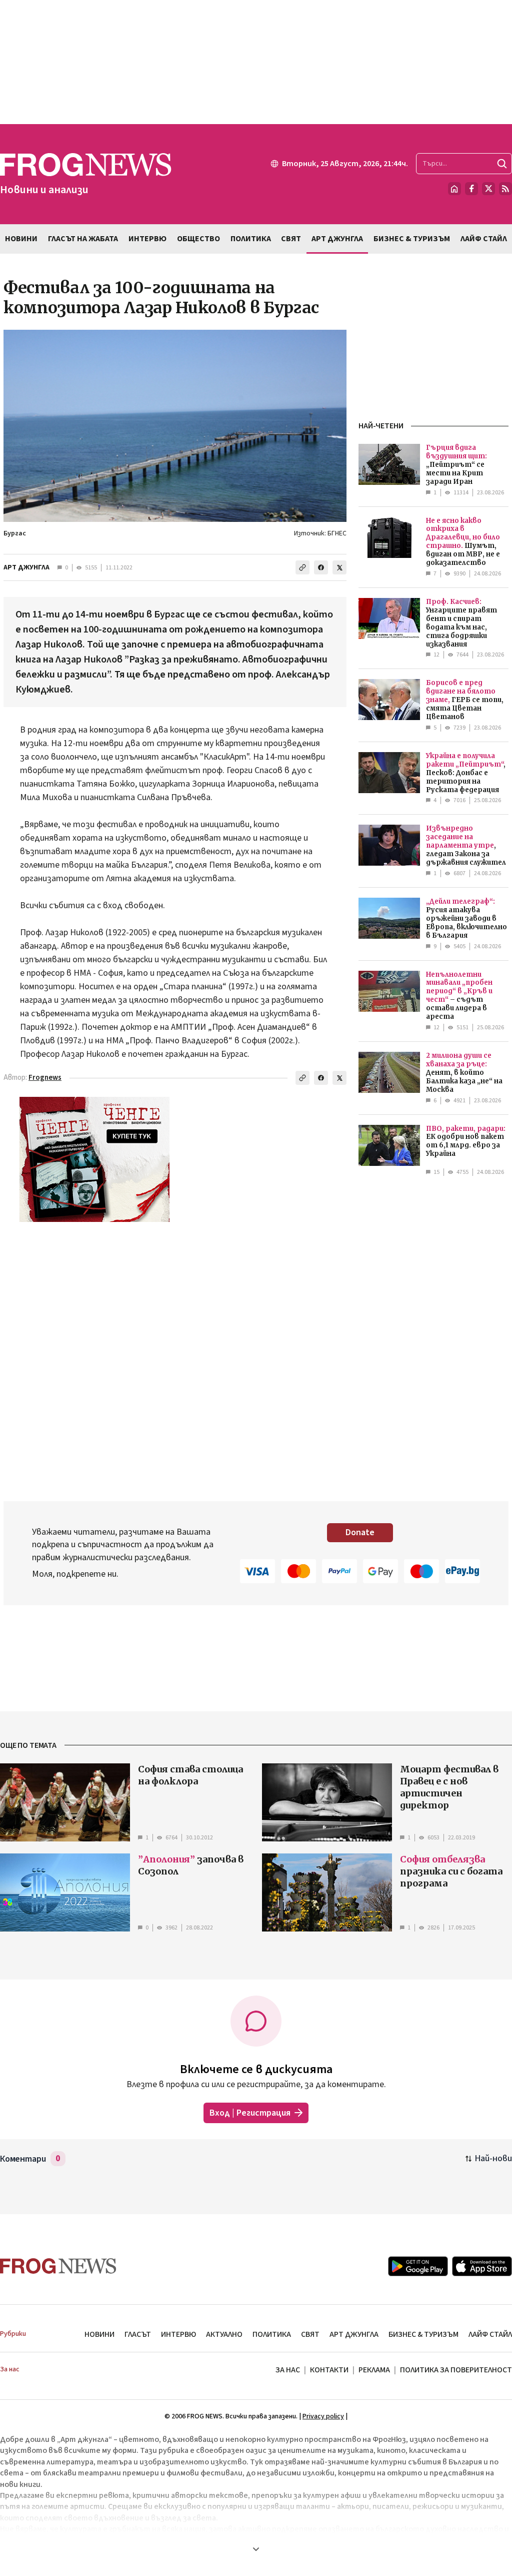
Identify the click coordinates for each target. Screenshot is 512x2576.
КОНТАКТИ (329, 2370)
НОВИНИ (99, 2334)
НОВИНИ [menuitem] (21, 239)
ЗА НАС (288, 2370)
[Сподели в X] (339, 567)
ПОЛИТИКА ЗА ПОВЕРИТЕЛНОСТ (456, 2370)
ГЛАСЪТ (138, 2334)
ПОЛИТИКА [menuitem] (251, 239)
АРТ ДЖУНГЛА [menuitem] (337, 239)
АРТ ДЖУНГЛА (26, 567)
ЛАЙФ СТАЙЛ (490, 2334)
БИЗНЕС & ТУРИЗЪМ (423, 2334)
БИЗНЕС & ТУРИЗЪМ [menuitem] (412, 239)
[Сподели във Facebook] (321, 567)
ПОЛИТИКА (272, 2334)
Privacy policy (323, 2416)
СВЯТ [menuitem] (291, 239)
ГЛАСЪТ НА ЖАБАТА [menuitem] (83, 239)
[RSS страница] (505, 189)
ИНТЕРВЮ (178, 2334)
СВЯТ (310, 2334)
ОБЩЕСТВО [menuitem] (198, 239)
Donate (360, 1532)
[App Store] (482, 2266)
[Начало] (454, 189)
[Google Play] (418, 2266)
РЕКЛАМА (374, 2370)
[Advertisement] (256, 62)
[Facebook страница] (471, 189)
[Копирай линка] (302, 567)
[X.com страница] (488, 189)
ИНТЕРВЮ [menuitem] (147, 239)
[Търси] (502, 164)
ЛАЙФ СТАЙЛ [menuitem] (484, 239)
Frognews (45, 1078)
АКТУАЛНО (224, 2334)
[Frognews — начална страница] (58, 2266)
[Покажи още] (256, 2549)
